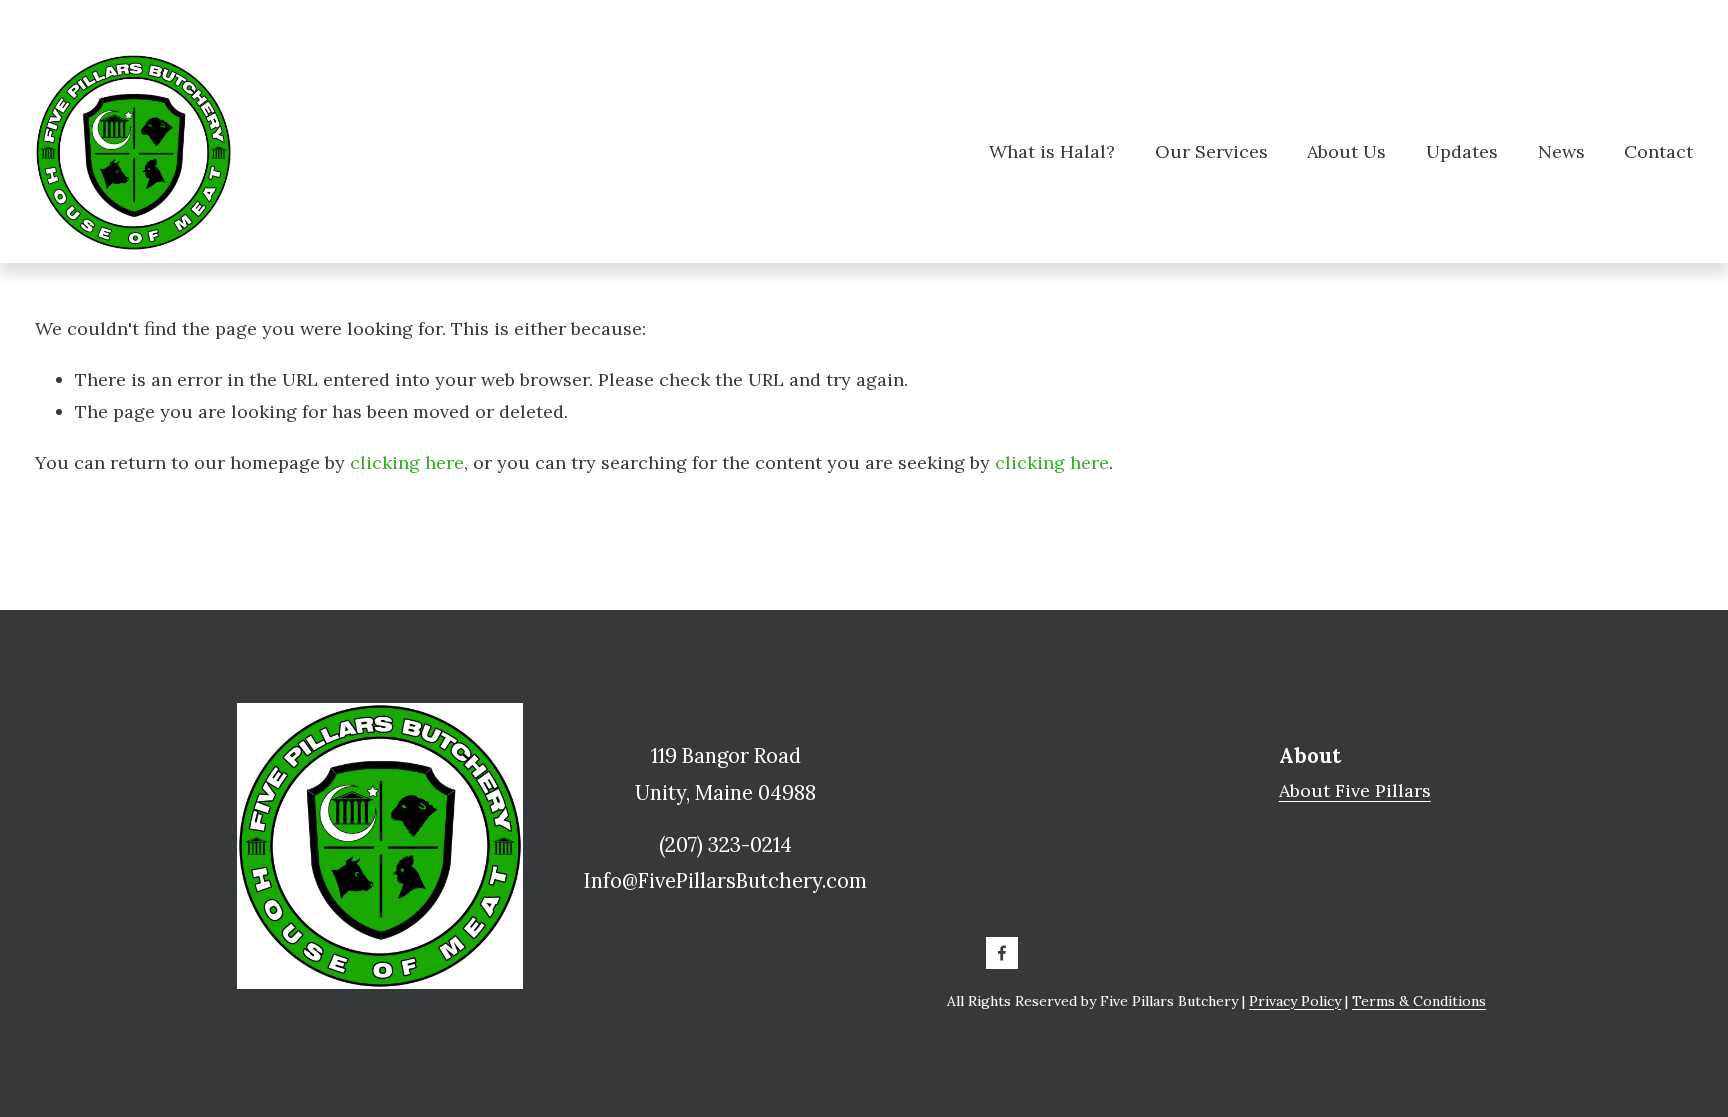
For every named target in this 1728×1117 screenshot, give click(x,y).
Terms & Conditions (1419, 1001)
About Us (1346, 151)
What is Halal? (1052, 151)
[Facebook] (1002, 953)
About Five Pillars (1355, 790)
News (1561, 151)
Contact (1658, 151)
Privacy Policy (1295, 1001)
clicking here (407, 462)
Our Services (1211, 151)
